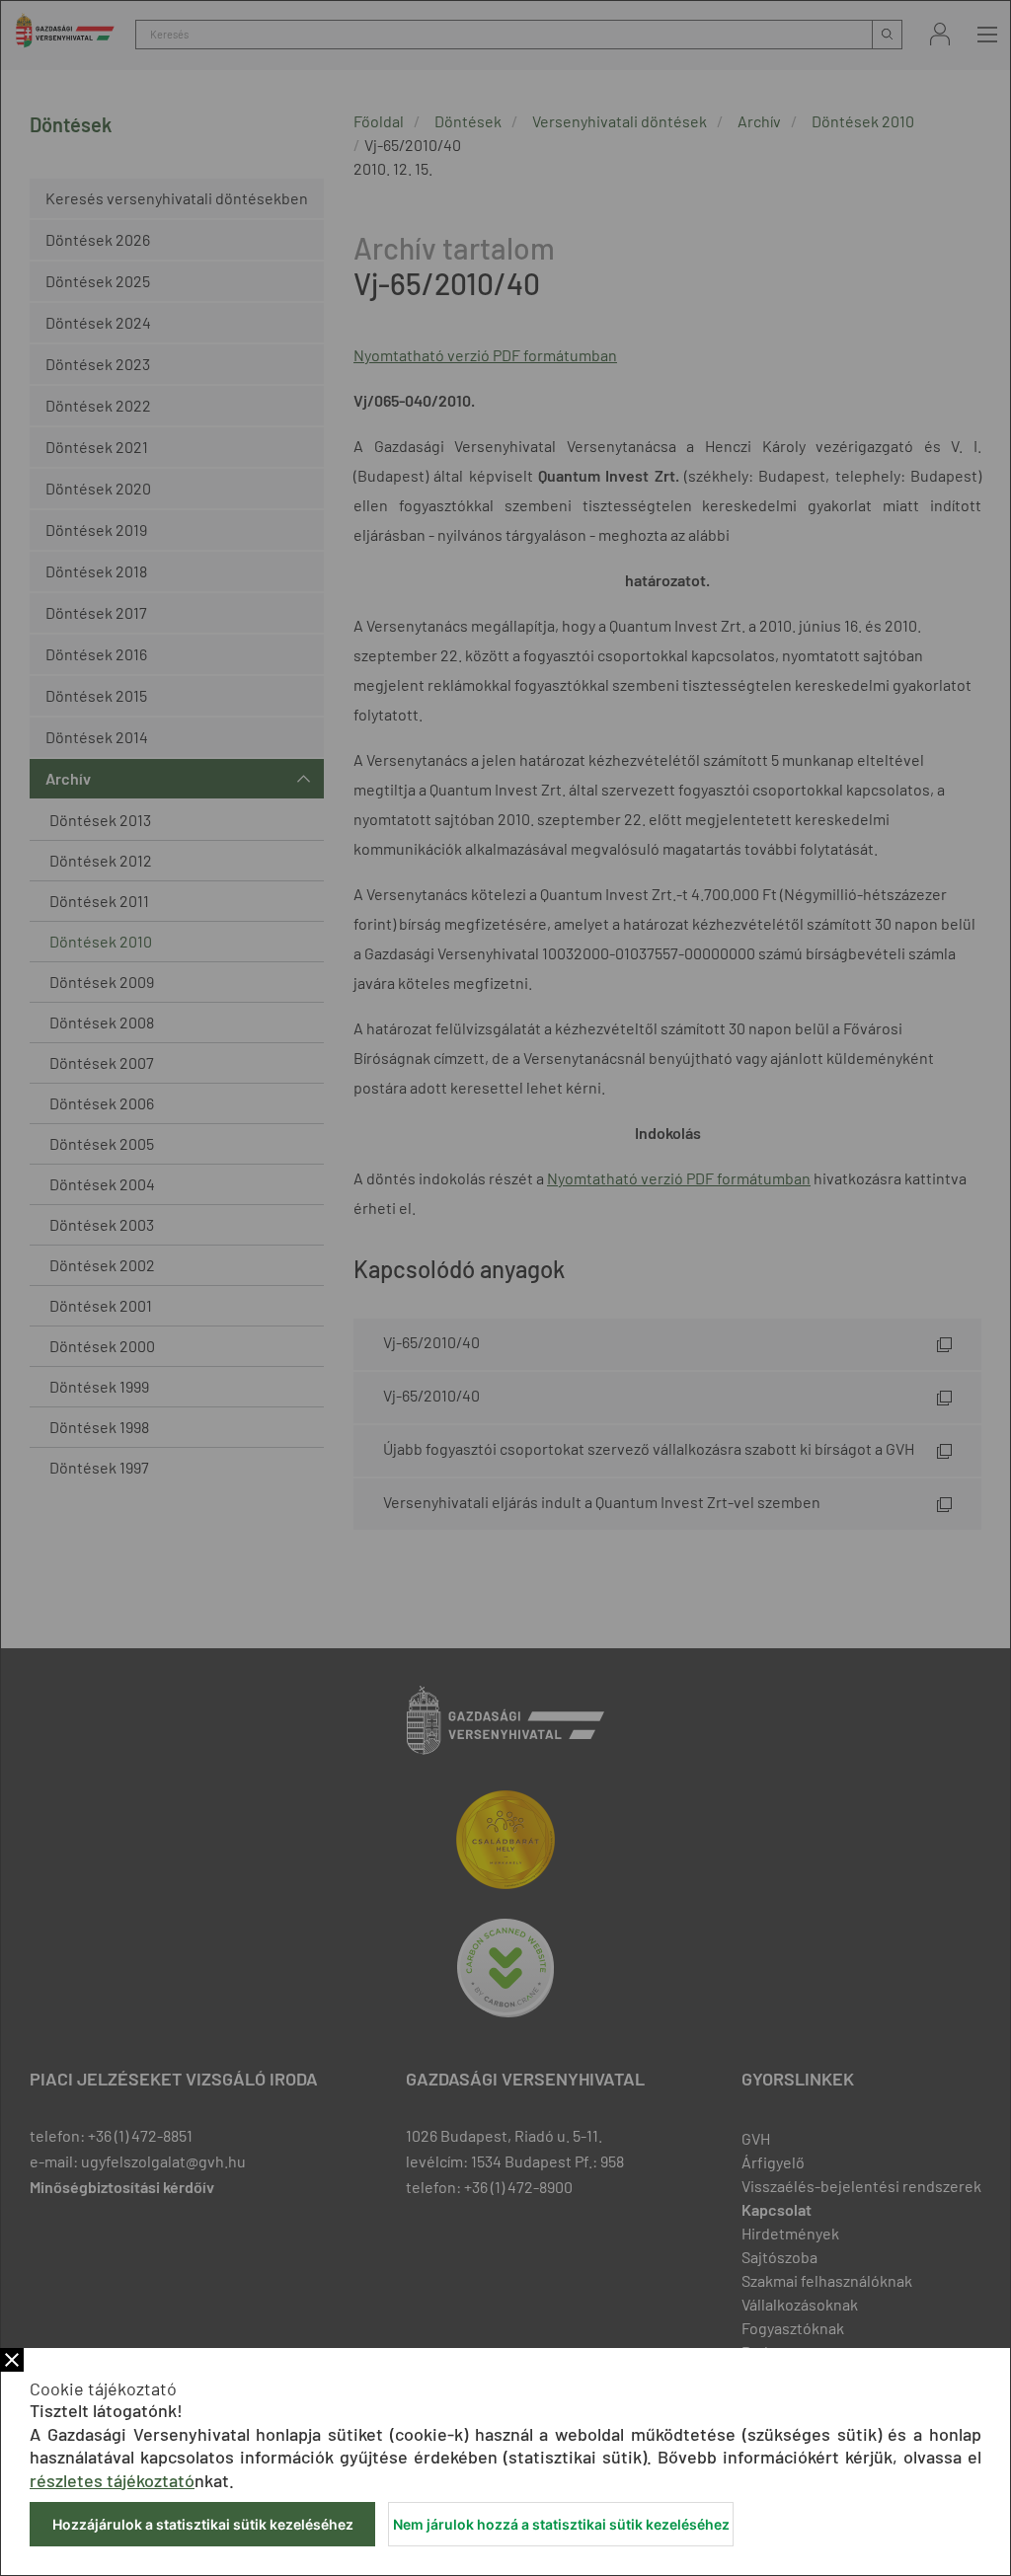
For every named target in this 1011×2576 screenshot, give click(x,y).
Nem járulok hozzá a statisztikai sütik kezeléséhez (561, 2524)
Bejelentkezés (940, 34)
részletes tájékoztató (112, 2480)
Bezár (12, 2360)
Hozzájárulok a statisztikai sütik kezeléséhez (203, 2524)
